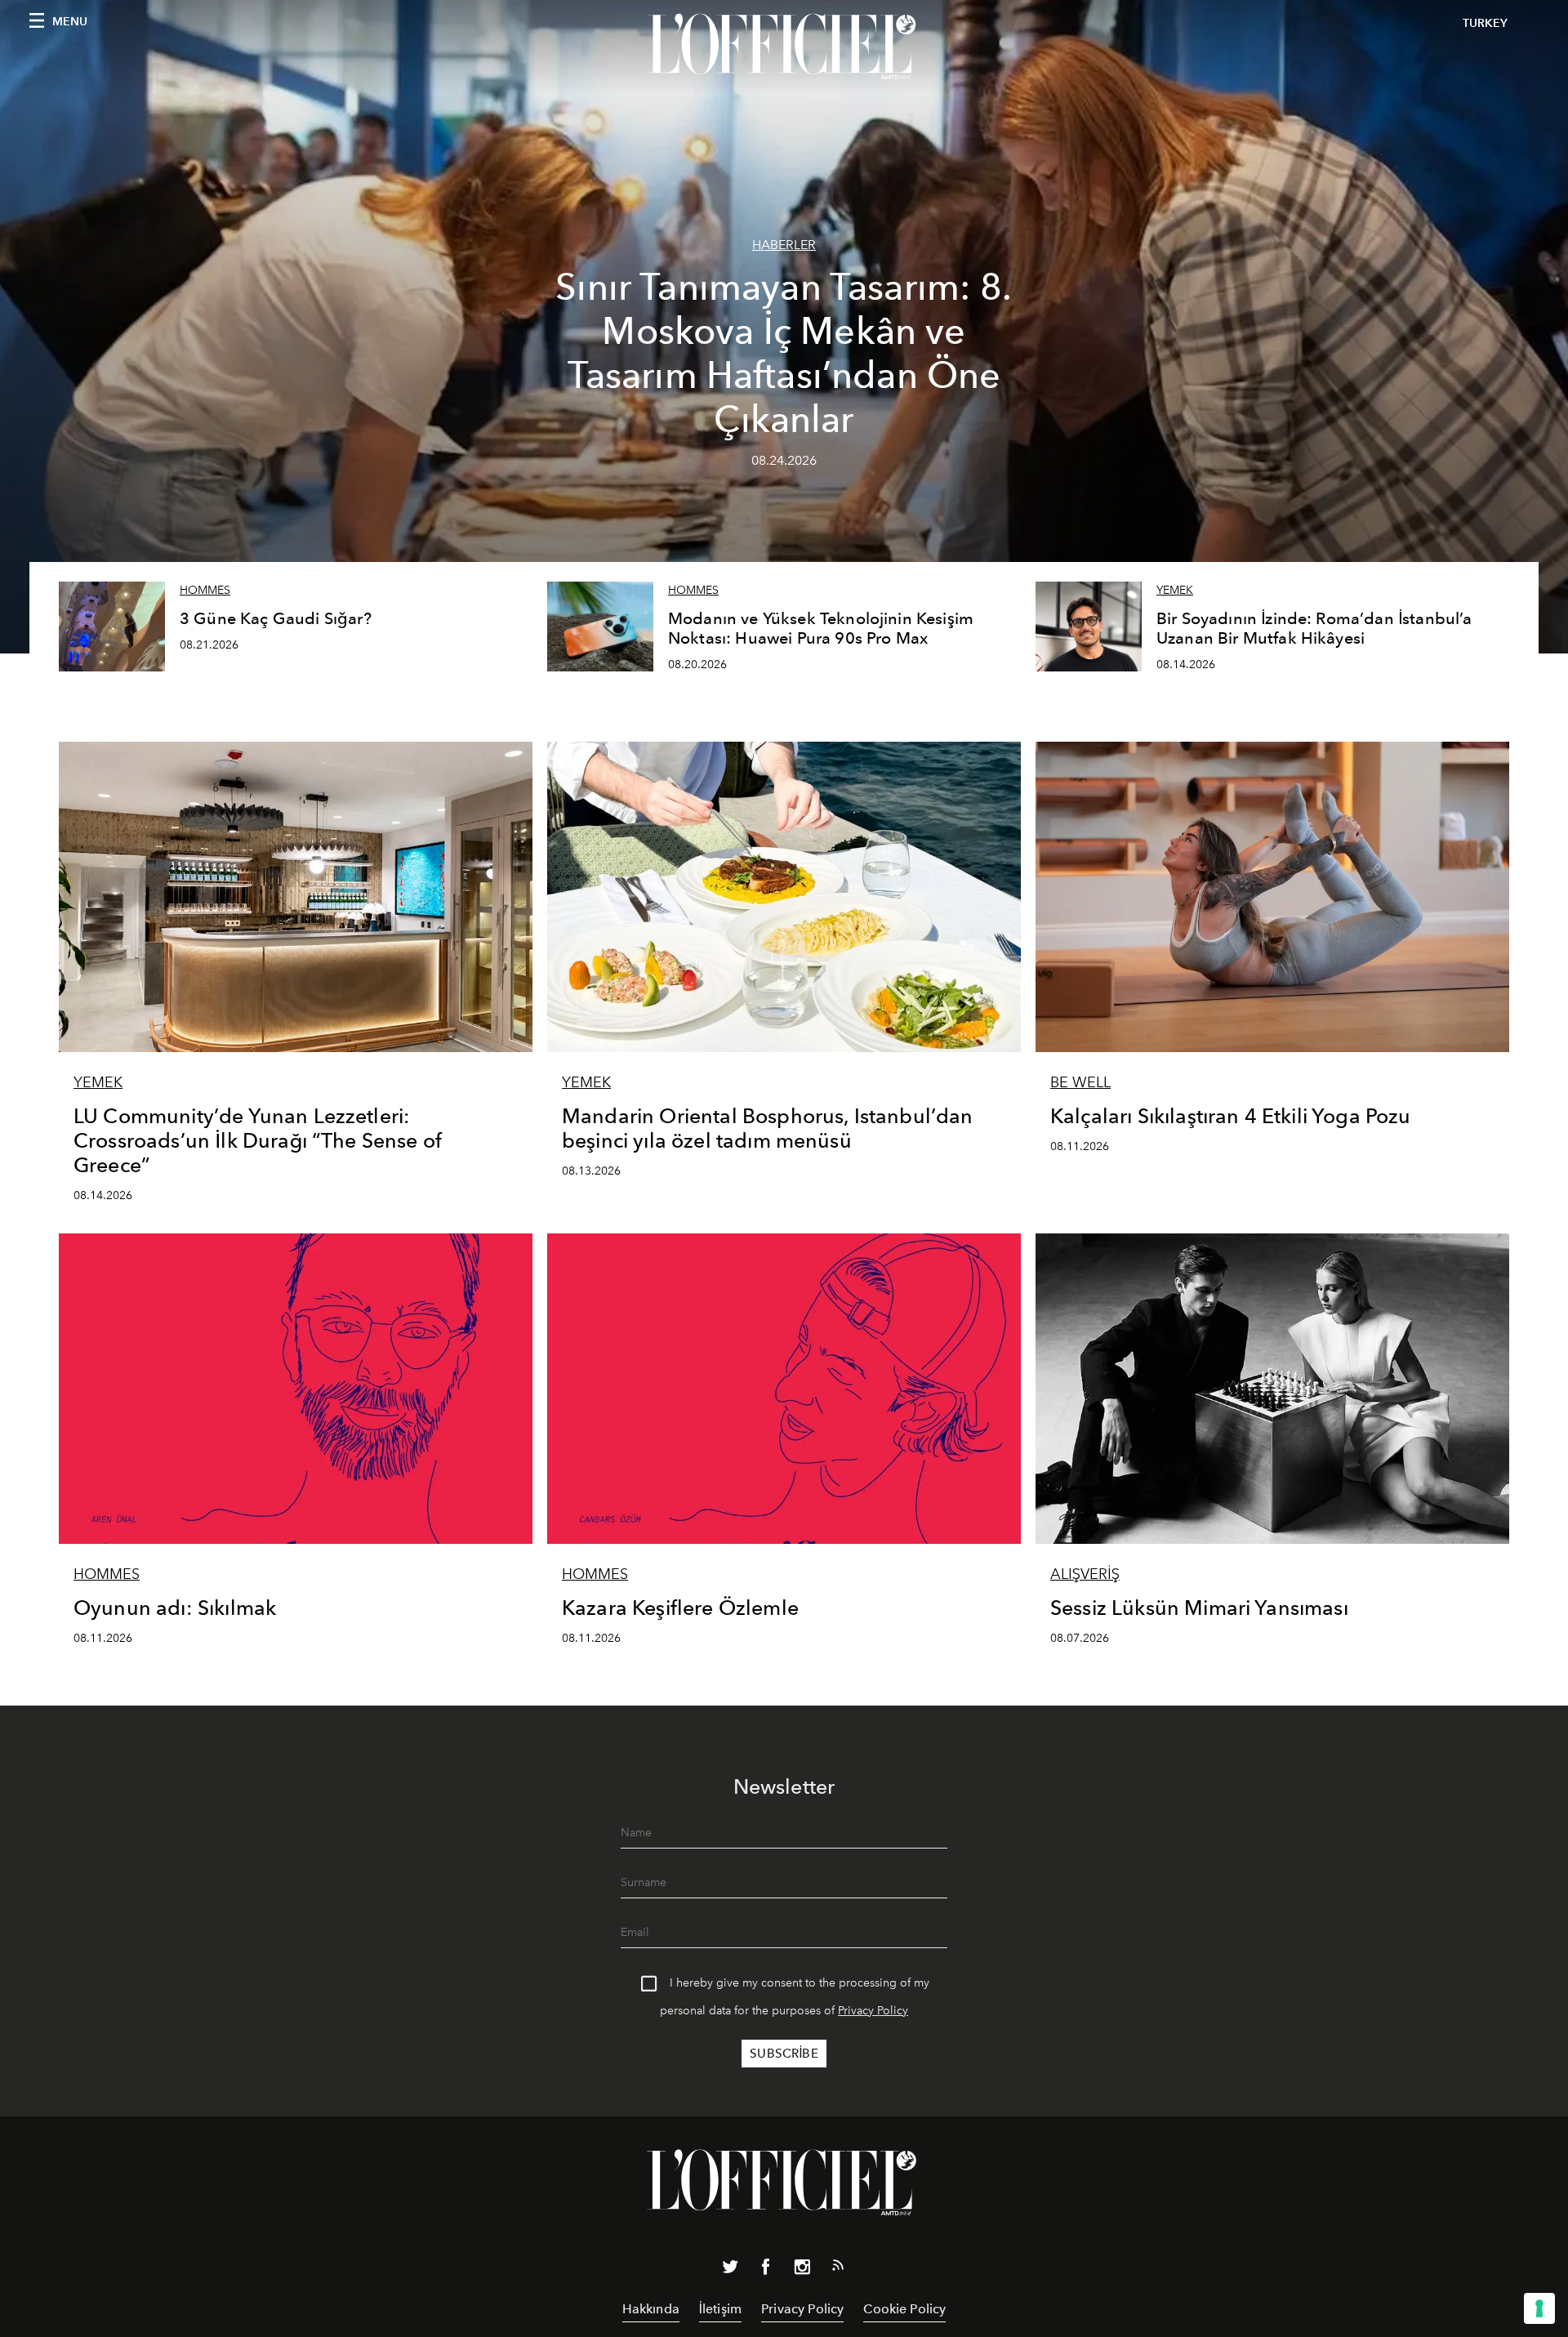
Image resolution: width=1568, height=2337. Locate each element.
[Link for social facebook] (766, 2270)
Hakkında (651, 2309)
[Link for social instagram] (802, 2270)
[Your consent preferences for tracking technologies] (1539, 2308)
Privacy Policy (873, 2011)
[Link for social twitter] (730, 2270)
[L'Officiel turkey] (784, 47)
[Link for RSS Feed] (838, 2268)
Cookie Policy (904, 2309)
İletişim (720, 2309)
